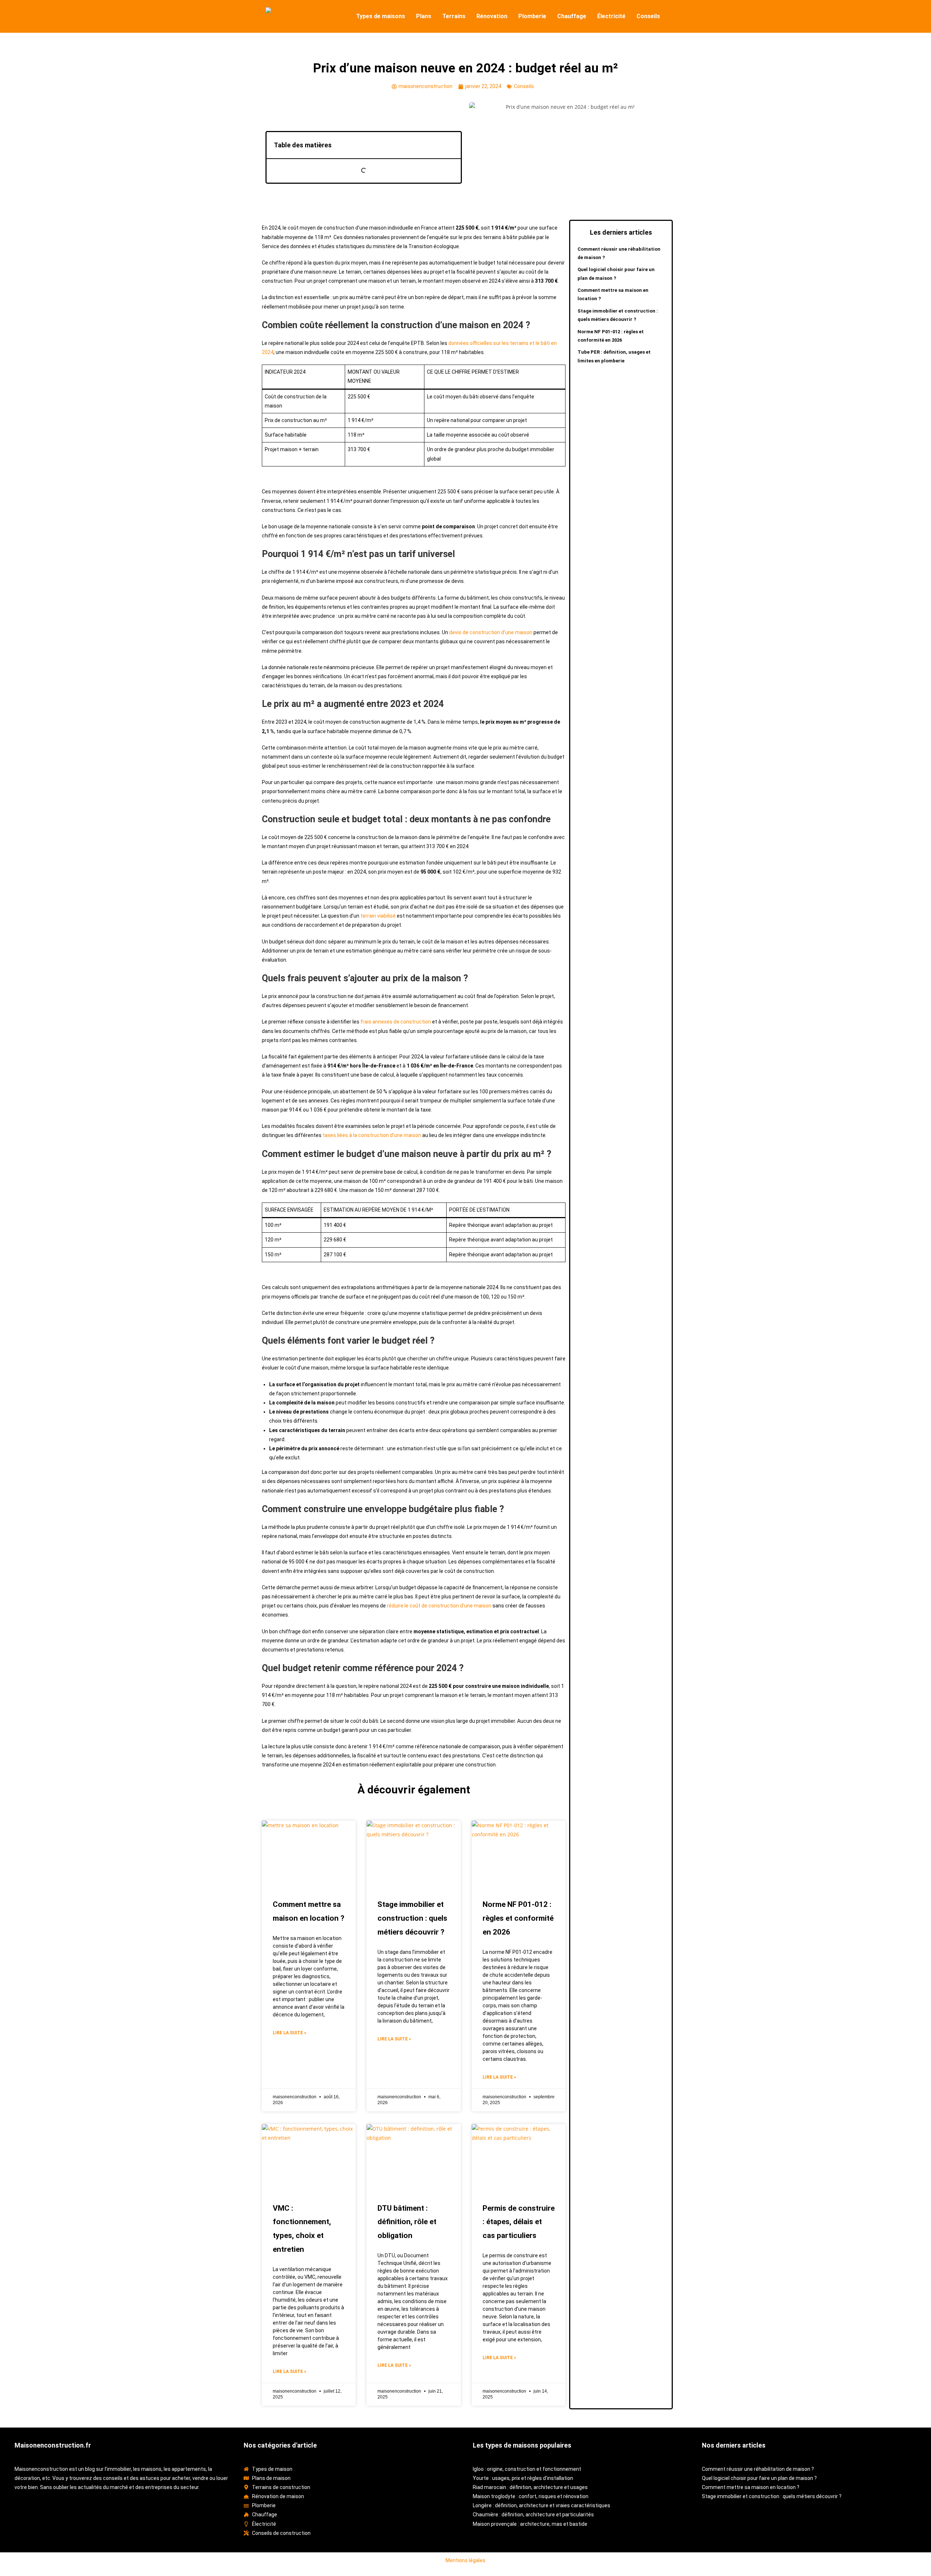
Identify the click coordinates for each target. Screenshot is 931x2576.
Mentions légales (465, 2560)
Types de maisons (381, 16)
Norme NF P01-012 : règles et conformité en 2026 (518, 1918)
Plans (424, 16)
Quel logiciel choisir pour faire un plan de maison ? (759, 2478)
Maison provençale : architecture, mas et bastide (530, 2524)
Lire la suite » (289, 2033)
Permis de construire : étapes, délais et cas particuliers (519, 2222)
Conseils (648, 16)
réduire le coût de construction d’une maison (439, 1606)
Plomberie (532, 16)
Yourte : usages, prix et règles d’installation (523, 2478)
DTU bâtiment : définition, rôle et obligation (407, 2222)
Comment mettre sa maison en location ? (751, 2487)
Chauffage (572, 16)
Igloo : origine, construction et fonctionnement (527, 2469)
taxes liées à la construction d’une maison (372, 1135)
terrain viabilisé (378, 916)
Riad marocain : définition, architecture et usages (530, 2487)
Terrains (454, 16)
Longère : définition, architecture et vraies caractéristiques (542, 2505)
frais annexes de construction (396, 1022)
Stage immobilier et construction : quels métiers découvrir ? (412, 1918)
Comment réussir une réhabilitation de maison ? (758, 2469)
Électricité (611, 16)
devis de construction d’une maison (491, 632)
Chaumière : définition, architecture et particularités (533, 2515)
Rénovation (492, 16)
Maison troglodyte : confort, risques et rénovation (531, 2496)
